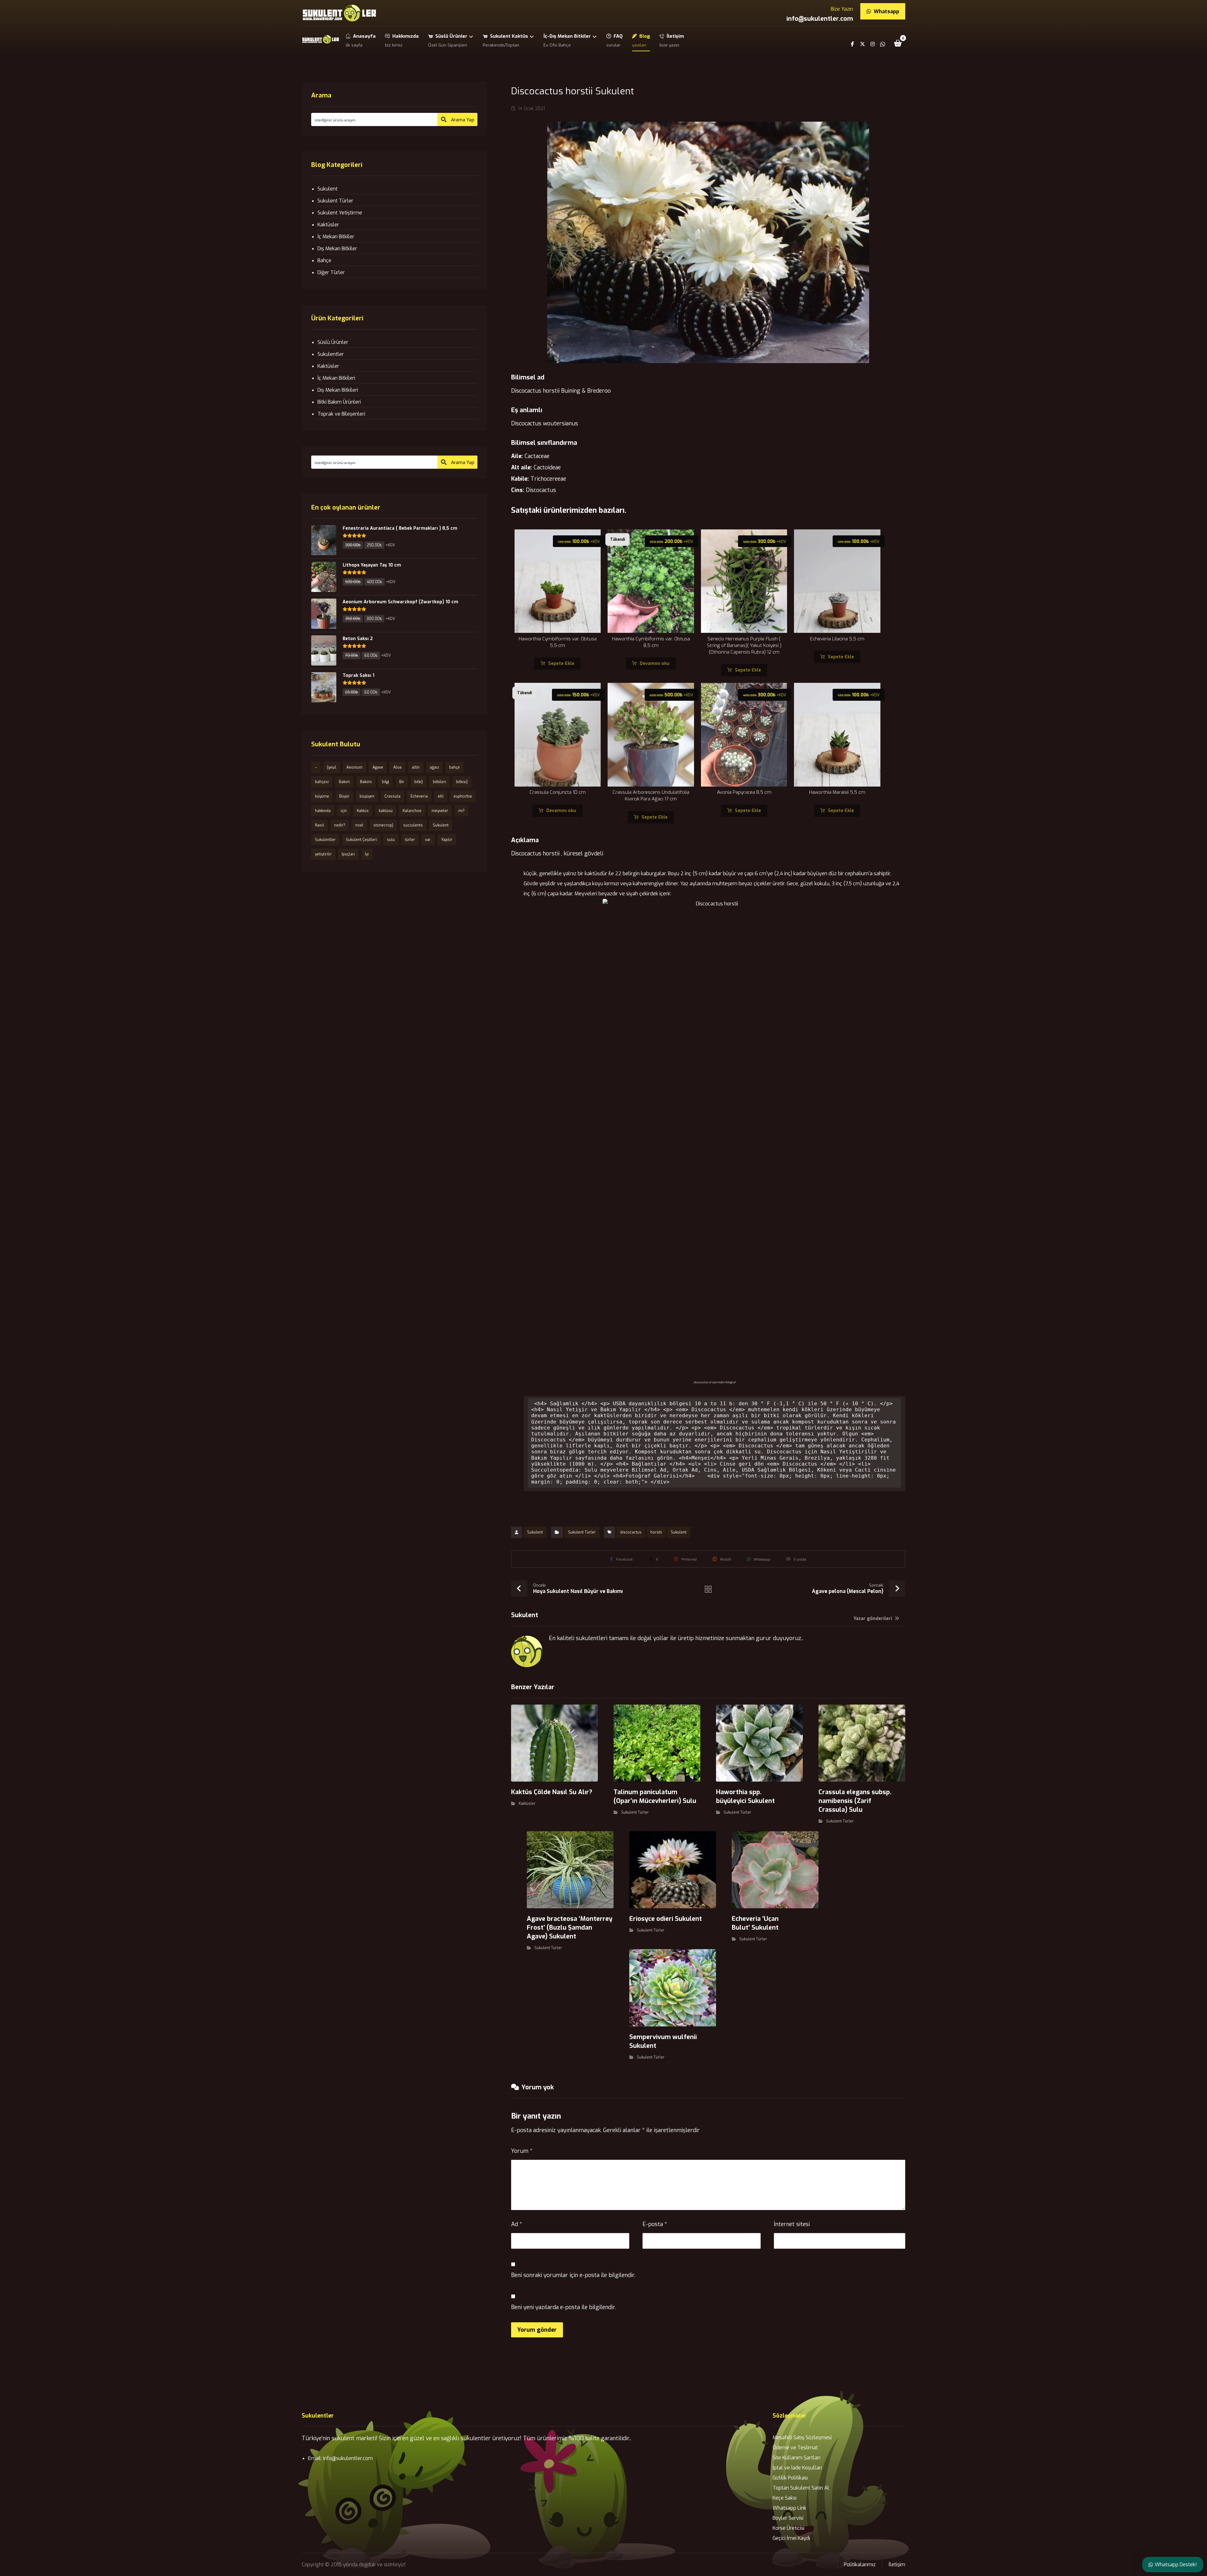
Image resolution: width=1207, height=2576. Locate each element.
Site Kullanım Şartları (796, 2458)
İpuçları (348, 854)
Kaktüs (363, 811)
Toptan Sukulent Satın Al (801, 2488)
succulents (413, 825)
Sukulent (535, 1532)
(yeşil (332, 767)
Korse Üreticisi (788, 2528)
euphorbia (463, 796)
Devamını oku (655, 663)
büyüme (322, 796)
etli (441, 796)
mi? (461, 811)
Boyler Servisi (788, 2518)
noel (359, 825)
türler (410, 840)
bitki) (419, 782)
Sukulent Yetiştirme (340, 213)
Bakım (344, 782)
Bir (402, 782)
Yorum (522, 2151)
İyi (367, 854)
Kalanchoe (412, 811)
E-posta (655, 2224)
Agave (378, 767)
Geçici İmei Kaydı (791, 2538)
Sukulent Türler (582, 1532)
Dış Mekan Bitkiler (337, 249)
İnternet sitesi (792, 2224)
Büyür (344, 796)
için (344, 811)
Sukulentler (331, 354)
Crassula (392, 796)
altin (416, 767)
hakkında (323, 811)
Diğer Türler (331, 272)
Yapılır (447, 840)
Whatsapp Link (789, 2508)
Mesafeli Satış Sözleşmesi (802, 2438)
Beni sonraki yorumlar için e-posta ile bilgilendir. (573, 2275)
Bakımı (366, 782)
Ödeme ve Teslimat (795, 2448)
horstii (656, 1532)
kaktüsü (386, 811)
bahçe (455, 767)
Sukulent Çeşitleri (361, 840)
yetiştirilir (323, 854)
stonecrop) (383, 825)
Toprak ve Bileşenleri (341, 414)
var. (428, 840)
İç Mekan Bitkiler (336, 237)
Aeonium (354, 767)
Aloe (397, 767)
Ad (517, 2224)
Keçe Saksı (785, 2498)
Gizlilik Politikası (790, 2478)
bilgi (386, 782)
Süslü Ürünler (333, 342)
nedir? (340, 825)
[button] (898, 43)
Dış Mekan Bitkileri (338, 390)
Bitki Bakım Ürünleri (339, 402)
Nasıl (320, 825)
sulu (391, 840)
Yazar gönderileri (874, 1619)
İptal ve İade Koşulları (797, 2468)
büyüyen (367, 796)
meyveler (440, 811)
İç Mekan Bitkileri (336, 378)
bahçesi (322, 782)
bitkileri (439, 782)
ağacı (434, 767)
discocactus (631, 1532)
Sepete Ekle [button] (561, 663)
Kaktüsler (527, 1804)
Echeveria (419, 796)
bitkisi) (462, 782)
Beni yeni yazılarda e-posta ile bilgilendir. (563, 2307)
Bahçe (324, 260)
